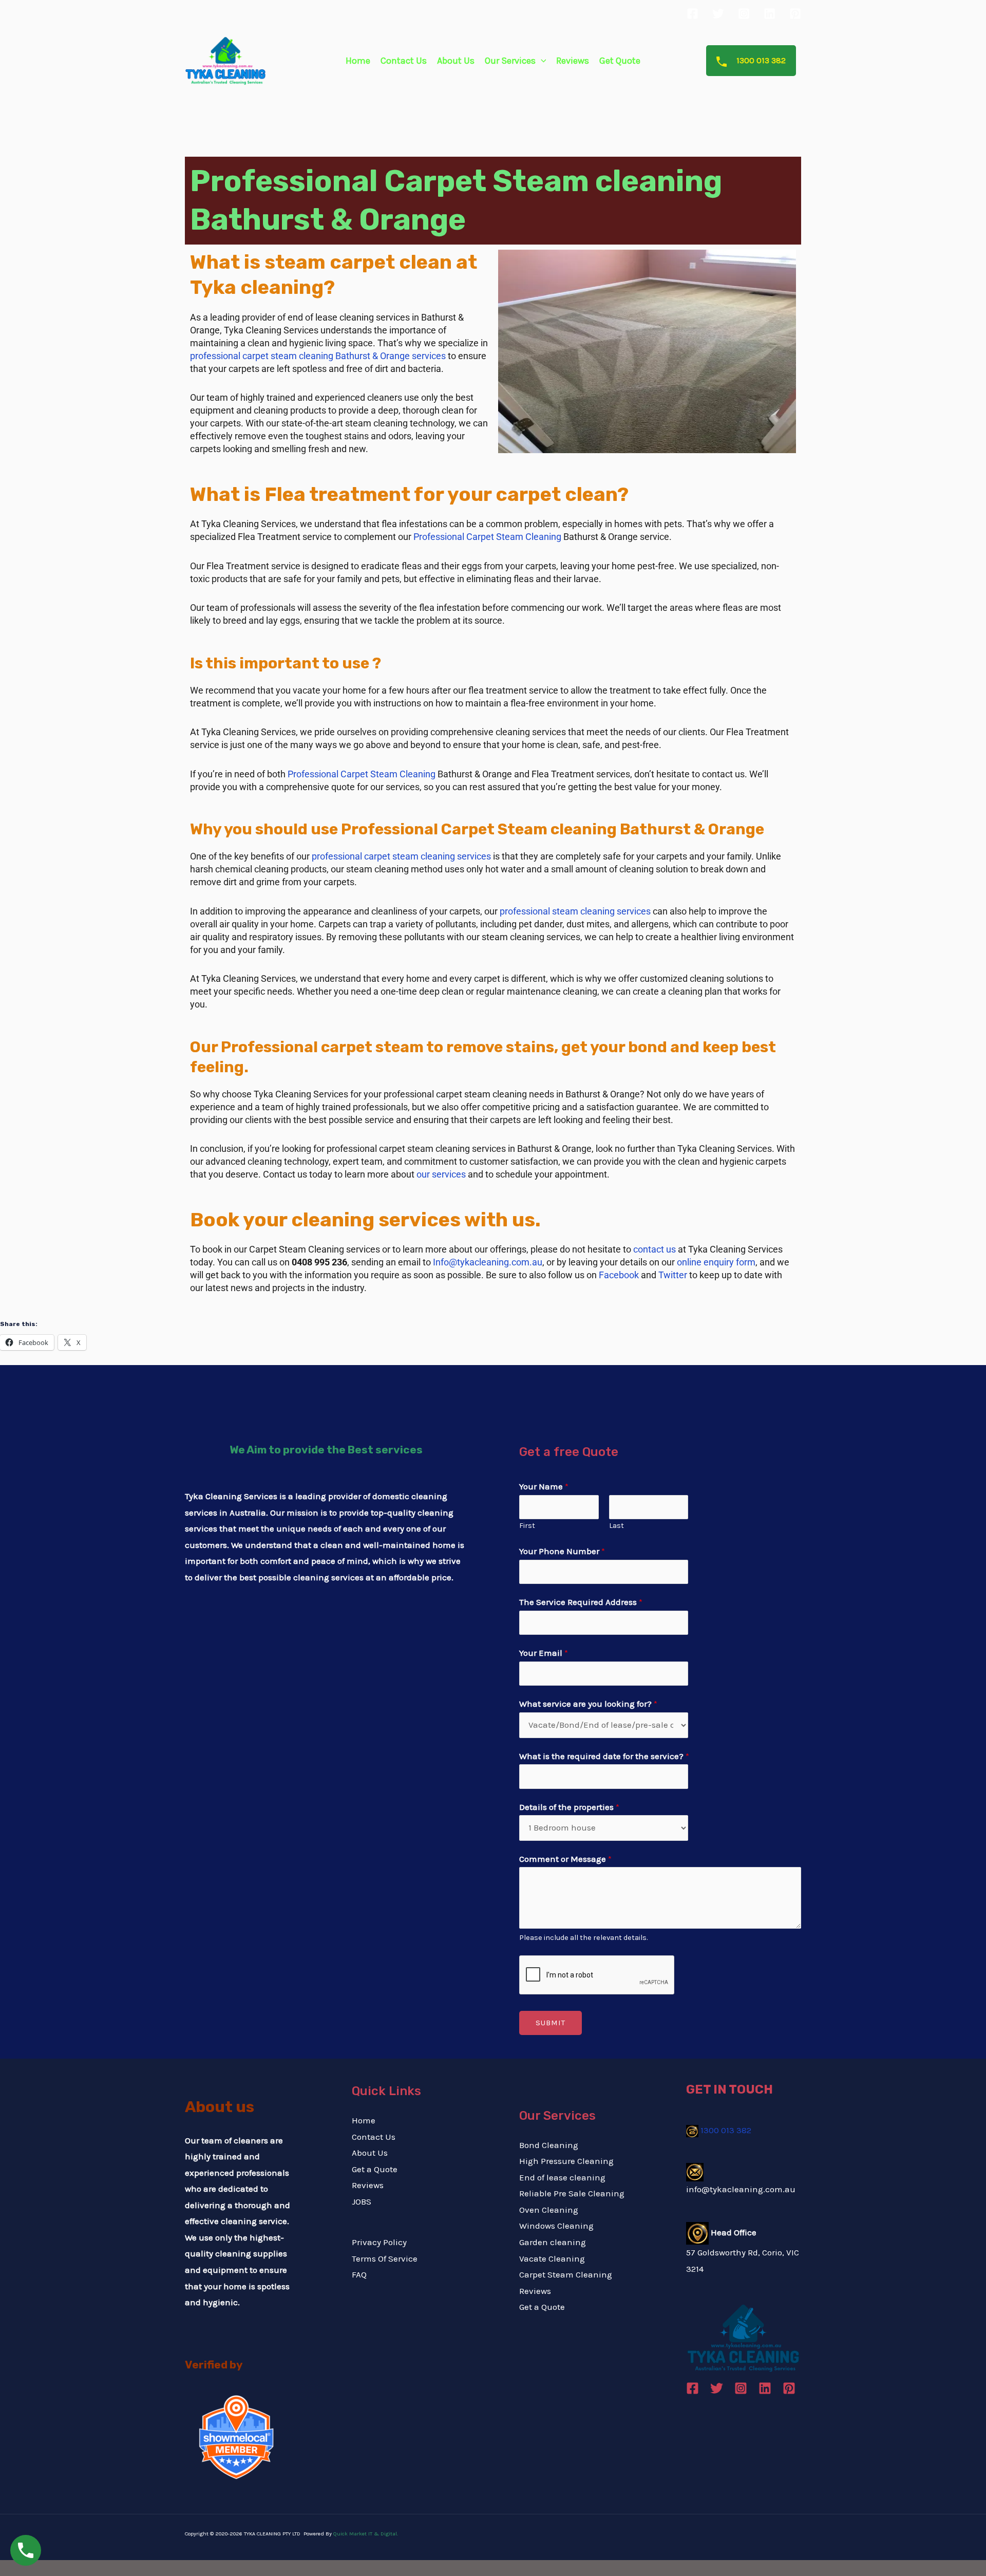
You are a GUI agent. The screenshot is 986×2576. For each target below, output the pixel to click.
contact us (655, 1249)
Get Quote (620, 61)
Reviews (573, 61)
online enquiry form (716, 1262)
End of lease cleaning (562, 2177)
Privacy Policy (379, 2242)
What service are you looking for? (588, 1704)
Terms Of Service (385, 2258)
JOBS (362, 2201)
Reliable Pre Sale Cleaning (572, 2193)
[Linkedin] (770, 14)
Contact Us (404, 61)
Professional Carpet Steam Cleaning (487, 537)
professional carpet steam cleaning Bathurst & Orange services (318, 356)
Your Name (544, 1486)
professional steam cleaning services (576, 911)
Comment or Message (565, 1859)
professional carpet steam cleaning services (401, 856)
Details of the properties (569, 1807)
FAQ (359, 2274)
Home (358, 61)
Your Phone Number (562, 1551)
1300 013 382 (760, 60)
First (527, 1526)
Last (617, 1526)
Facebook (619, 1275)
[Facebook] (693, 14)
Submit (551, 2023)
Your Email (544, 1653)
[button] (541, 61)
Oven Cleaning (549, 2210)
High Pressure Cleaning (566, 2161)
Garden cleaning (553, 2242)
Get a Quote (375, 2169)
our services (441, 1174)
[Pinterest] (795, 14)
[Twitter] (718, 14)
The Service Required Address (581, 1602)
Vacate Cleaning (552, 2258)
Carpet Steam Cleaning (566, 2274)
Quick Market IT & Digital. (366, 2534)
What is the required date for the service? (604, 1756)
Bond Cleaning (549, 2145)
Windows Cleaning (556, 2226)
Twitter (673, 1275)
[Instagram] (744, 14)
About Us (456, 61)
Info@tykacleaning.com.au (488, 1262)
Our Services (510, 61)
